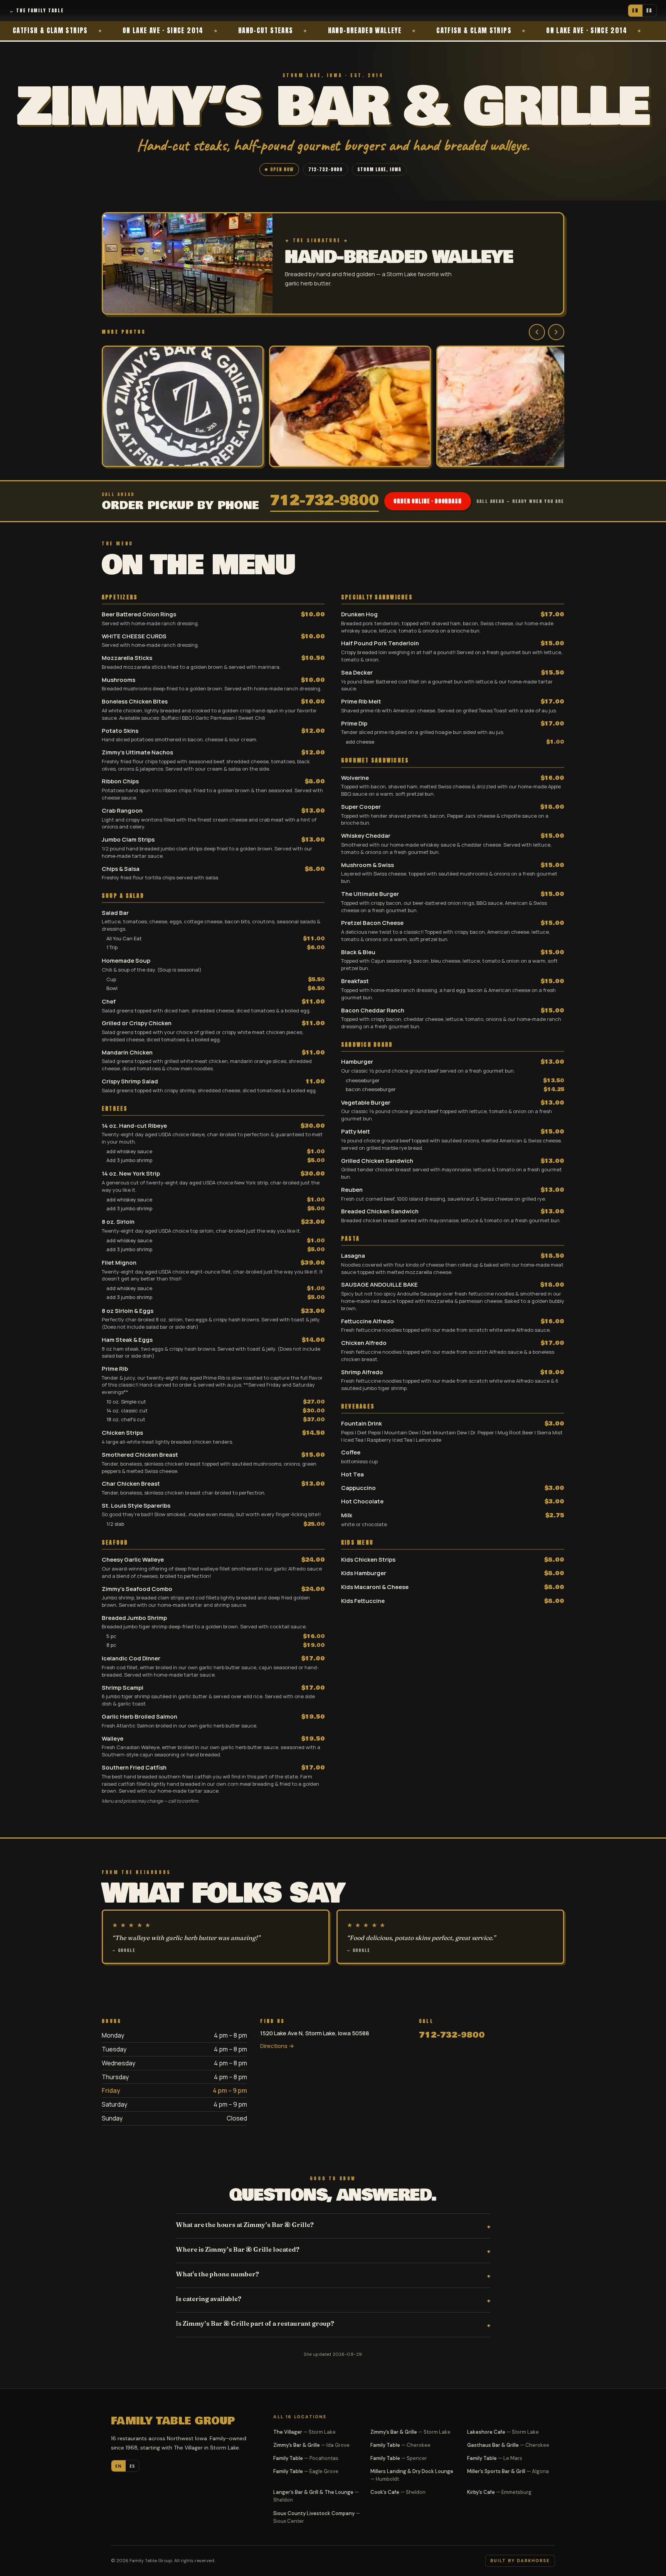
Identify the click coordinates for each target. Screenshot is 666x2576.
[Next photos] (556, 332)
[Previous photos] (537, 332)
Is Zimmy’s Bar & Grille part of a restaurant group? (255, 2323)
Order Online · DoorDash (427, 501)
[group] (333, 407)
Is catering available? (209, 2299)
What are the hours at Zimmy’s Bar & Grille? (245, 2225)
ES (649, 10)
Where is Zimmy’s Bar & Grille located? (238, 2249)
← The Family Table (36, 10)
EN (635, 10)
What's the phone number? (217, 2274)
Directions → (277, 2046)
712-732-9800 (326, 169)
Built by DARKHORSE (520, 2561)
